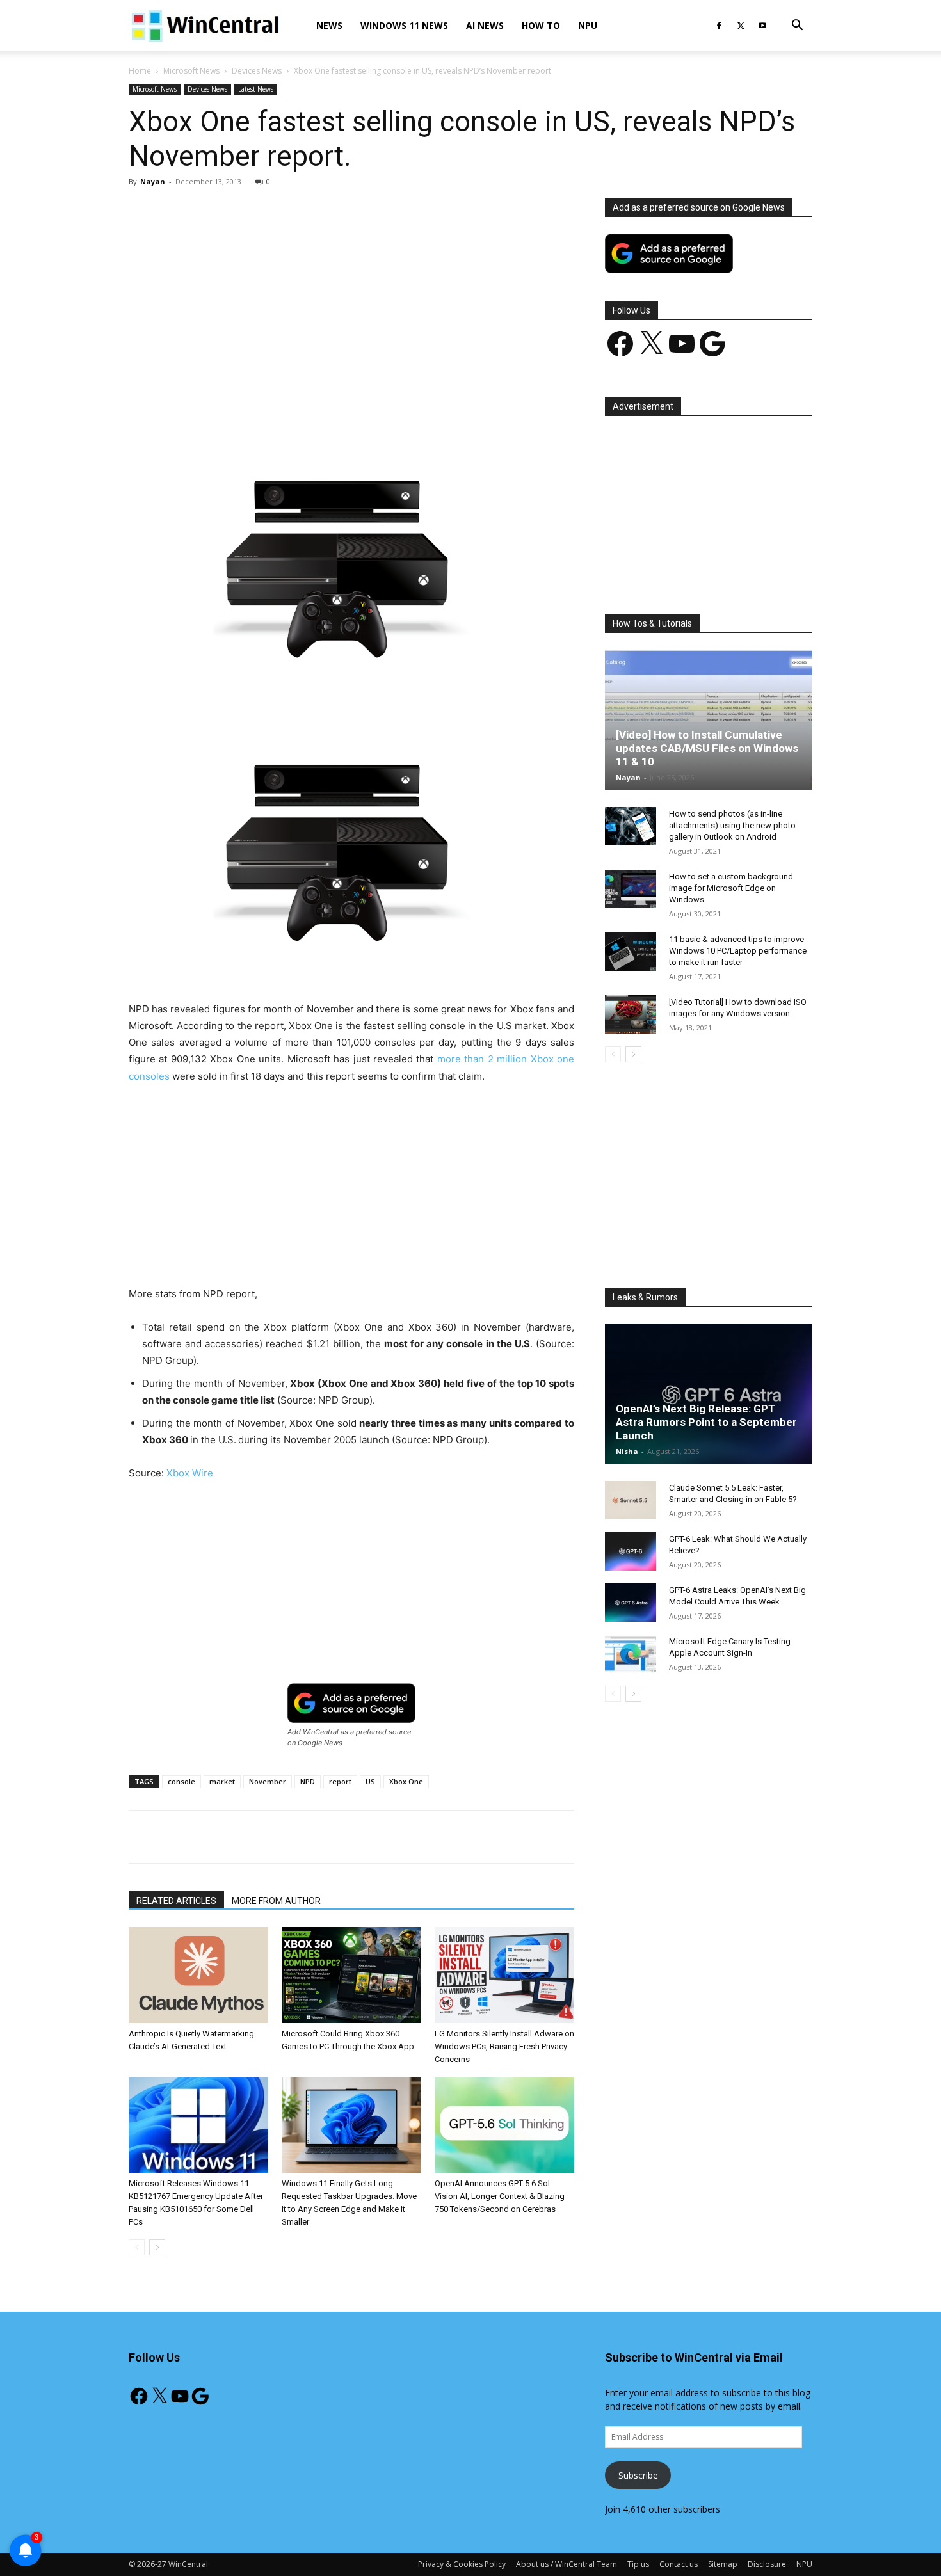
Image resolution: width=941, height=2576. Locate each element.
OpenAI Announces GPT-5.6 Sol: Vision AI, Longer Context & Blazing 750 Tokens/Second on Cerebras (500, 2196)
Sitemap (723, 2564)
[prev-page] (137, 2247)
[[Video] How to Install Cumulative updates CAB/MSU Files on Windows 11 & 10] (709, 720)
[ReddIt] (366, 400)
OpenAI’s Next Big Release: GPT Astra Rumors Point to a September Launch (706, 1422)
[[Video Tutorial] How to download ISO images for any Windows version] (631, 1014)
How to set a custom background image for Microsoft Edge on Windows (731, 888)
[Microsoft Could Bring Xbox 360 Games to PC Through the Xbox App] (351, 1975)
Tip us (638, 2564)
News (329, 25)
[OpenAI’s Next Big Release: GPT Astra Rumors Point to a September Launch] (709, 1394)
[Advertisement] (351, 292)
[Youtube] (762, 26)
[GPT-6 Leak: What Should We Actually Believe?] (631, 1551)
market (222, 1781)
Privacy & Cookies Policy (462, 2564)
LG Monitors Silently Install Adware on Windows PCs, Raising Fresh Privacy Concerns (504, 2046)
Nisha (627, 1451)
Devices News (257, 71)
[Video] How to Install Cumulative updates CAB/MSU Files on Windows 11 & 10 (707, 748)
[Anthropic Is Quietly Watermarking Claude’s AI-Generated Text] (198, 1975)
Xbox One (406, 1781)
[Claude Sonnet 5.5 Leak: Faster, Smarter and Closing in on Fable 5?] (631, 1500)
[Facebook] (719, 26)
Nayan (153, 181)
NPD (308, 1781)
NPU (588, 25)
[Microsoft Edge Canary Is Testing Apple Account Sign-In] (631, 1654)
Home (140, 71)
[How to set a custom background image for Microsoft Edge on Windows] (631, 889)
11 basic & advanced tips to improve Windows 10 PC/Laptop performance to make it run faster (738, 951)
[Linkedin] (337, 400)
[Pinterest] (278, 400)
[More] (426, 400)
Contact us (679, 2564)
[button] (797, 27)
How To (541, 25)
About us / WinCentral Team (567, 2564)
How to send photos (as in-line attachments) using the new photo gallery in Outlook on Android (732, 825)
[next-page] (157, 2247)
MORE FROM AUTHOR (276, 1901)
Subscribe (638, 2475)
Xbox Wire (190, 1473)
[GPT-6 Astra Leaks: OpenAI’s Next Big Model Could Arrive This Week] (631, 1603)
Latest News (256, 89)
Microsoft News (191, 71)
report (340, 1781)
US (370, 1781)
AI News (485, 25)
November (268, 1781)
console (181, 1781)
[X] (741, 26)
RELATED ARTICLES (176, 1901)
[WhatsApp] (307, 400)
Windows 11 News (404, 25)
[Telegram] (396, 400)
